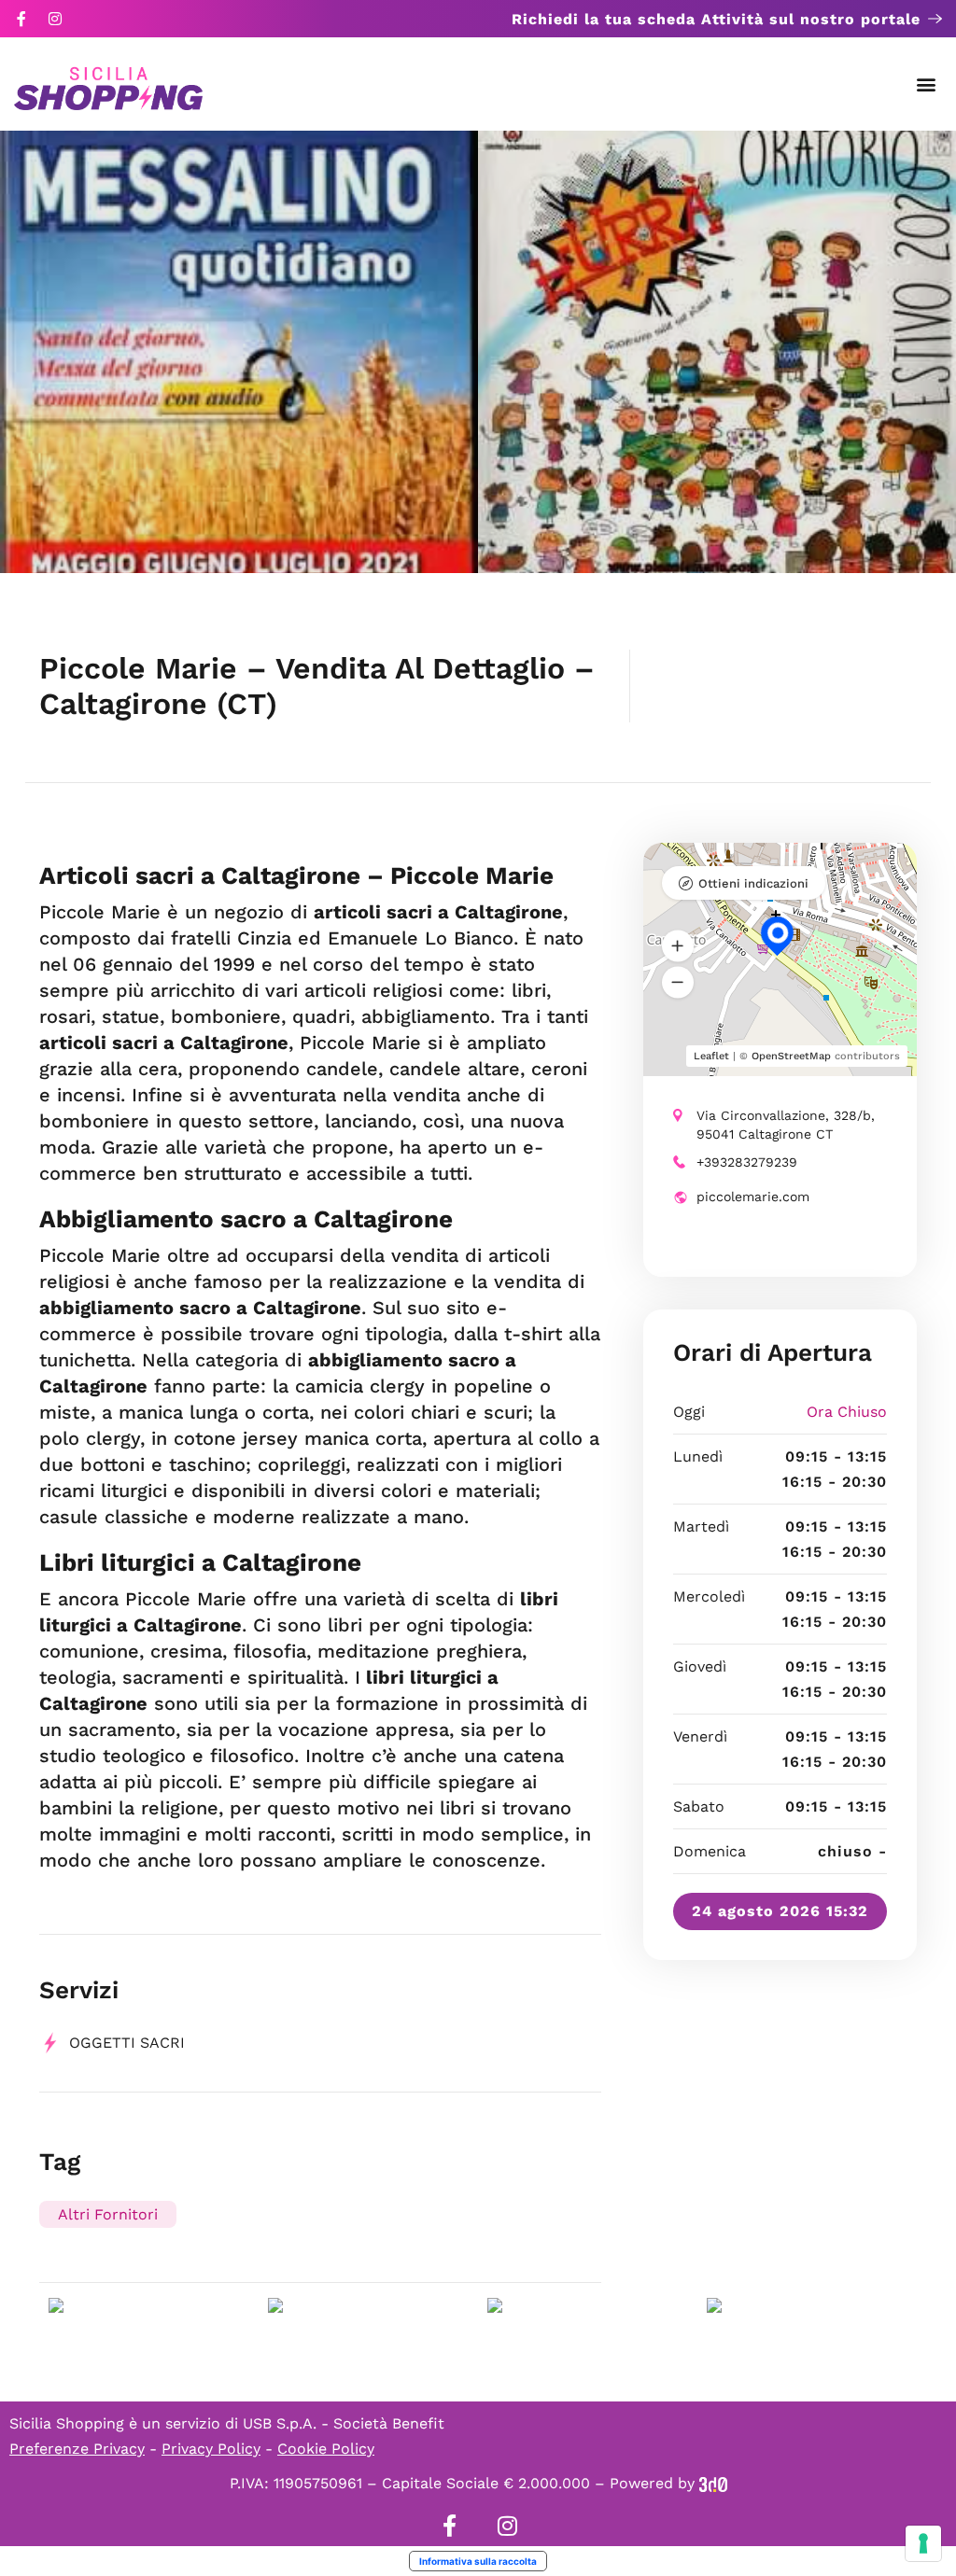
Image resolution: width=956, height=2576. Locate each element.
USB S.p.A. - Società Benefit (344, 2423)
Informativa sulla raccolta (478, 2561)
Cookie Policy (326, 2449)
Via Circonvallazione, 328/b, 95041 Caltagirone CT (786, 1125)
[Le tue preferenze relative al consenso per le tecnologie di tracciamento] (923, 2543)
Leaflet (711, 1056)
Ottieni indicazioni (753, 883)
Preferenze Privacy (77, 2449)
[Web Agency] (713, 2483)
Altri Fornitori (108, 2214)
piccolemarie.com (753, 1197)
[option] (239, 352)
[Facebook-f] (21, 19)
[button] (927, 84)
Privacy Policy (211, 2449)
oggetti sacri (127, 2043)
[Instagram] (55, 19)
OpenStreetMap (791, 1056)
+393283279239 (747, 1162)
